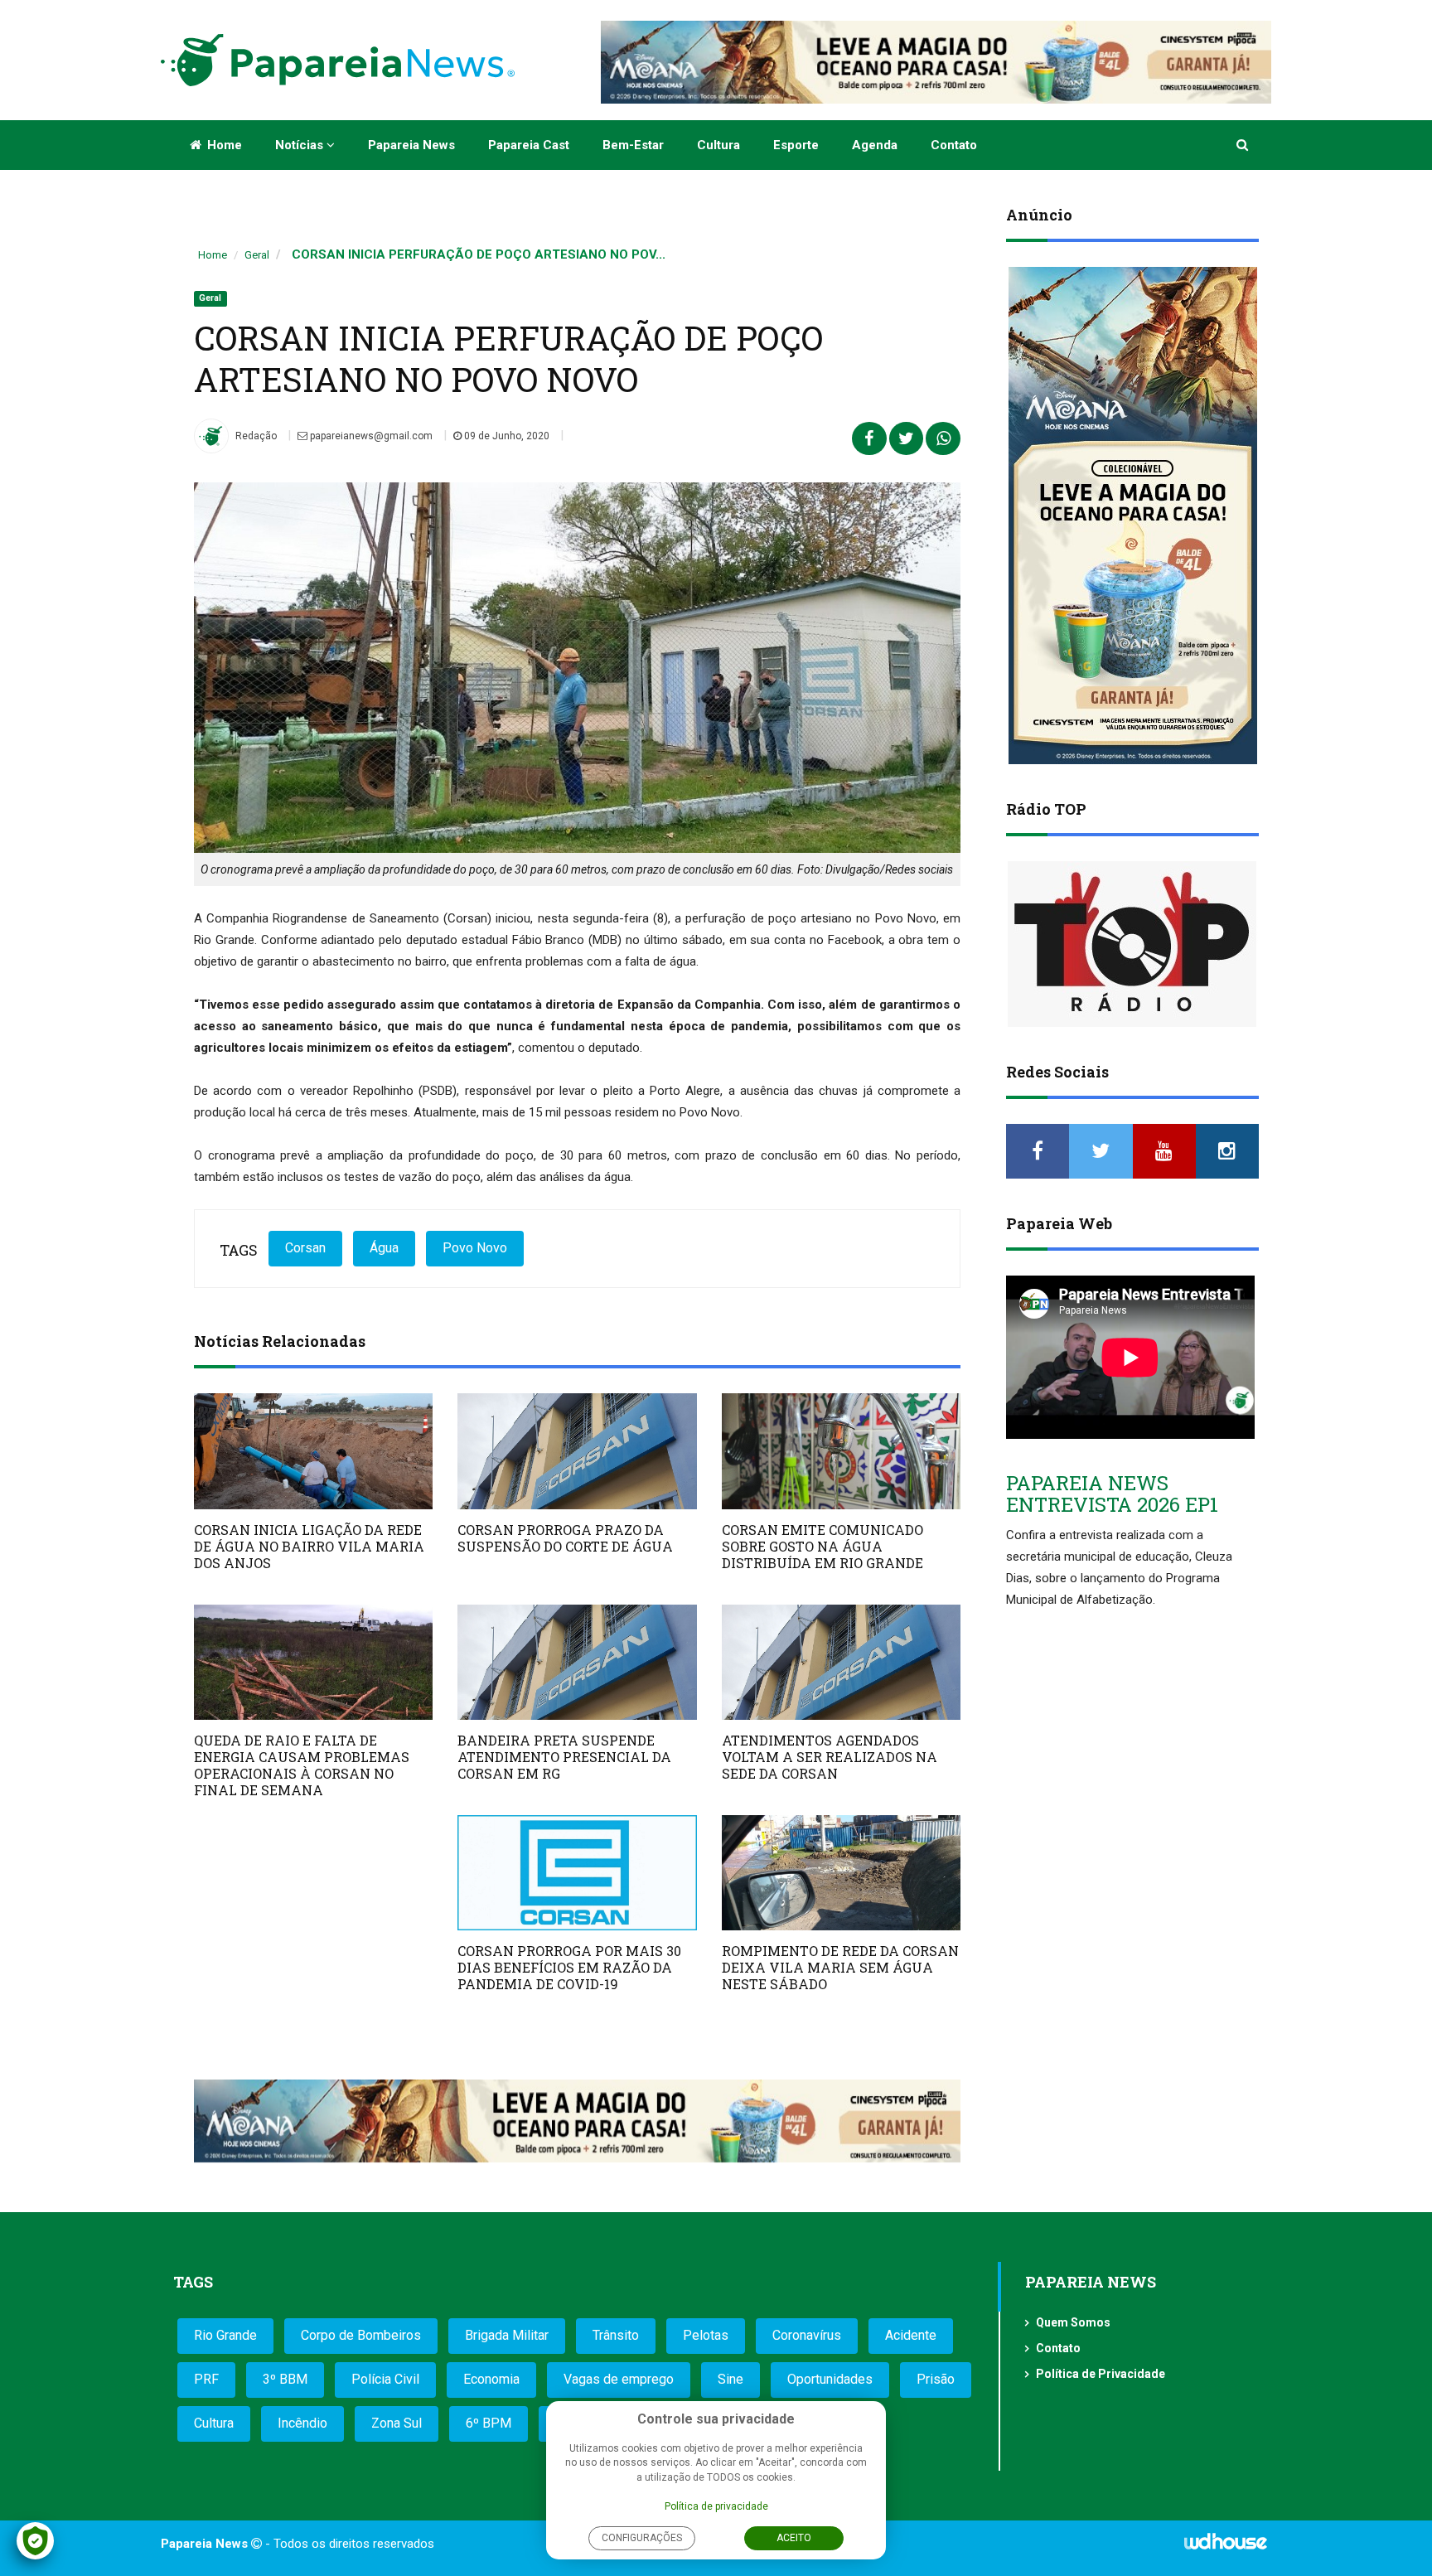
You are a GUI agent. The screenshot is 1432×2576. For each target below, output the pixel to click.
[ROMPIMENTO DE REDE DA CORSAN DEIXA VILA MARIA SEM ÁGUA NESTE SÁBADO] (841, 1873)
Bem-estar (633, 145)
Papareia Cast (529, 145)
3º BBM (285, 2379)
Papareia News (411, 145)
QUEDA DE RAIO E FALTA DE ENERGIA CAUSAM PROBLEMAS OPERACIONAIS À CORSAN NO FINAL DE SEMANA (302, 1765)
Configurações (642, 2538)
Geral (257, 255)
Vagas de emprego (619, 2379)
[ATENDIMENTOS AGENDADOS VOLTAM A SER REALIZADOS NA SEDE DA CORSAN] (841, 1662)
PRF (206, 2379)
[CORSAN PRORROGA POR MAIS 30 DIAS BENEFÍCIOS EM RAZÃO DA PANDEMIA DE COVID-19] (577, 1873)
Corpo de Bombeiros (361, 2335)
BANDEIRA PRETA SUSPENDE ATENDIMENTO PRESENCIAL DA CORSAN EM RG (564, 1757)
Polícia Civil (385, 2379)
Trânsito (616, 2335)
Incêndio (302, 2423)
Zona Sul (397, 2423)
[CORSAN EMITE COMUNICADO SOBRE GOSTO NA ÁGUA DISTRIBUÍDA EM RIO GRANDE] (841, 1451)
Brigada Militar (507, 2335)
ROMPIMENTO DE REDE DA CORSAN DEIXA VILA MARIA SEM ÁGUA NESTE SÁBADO (840, 1967)
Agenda (875, 145)
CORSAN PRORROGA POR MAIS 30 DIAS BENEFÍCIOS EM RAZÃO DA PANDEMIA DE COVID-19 (569, 1967)
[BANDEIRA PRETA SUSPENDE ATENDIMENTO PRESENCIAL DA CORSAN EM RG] (577, 1662)
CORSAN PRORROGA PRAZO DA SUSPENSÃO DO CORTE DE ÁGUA (565, 1538)
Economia (491, 2379)
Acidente (911, 2335)
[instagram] (1227, 1151)
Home (223, 145)
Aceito (794, 2538)
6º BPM (489, 2423)
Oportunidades (830, 2379)
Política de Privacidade (1101, 2374)
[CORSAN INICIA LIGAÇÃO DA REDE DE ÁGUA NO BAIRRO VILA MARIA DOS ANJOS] (313, 1451)
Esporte (796, 145)
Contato (954, 145)
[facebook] (1038, 1151)
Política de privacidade (716, 2506)
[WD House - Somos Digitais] (1226, 2547)
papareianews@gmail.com (370, 436)
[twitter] (1101, 1151)
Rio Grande (225, 2335)
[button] (1243, 145)
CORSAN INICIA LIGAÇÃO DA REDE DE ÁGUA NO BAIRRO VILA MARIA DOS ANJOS (309, 1546)
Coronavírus (807, 2335)
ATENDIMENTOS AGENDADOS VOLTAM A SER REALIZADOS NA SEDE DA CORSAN (830, 1757)
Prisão (936, 2379)
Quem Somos (1073, 2322)
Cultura (718, 145)
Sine (731, 2379)
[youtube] (1164, 1151)
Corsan (305, 1248)
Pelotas (706, 2335)
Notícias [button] (301, 145)
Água (384, 1248)
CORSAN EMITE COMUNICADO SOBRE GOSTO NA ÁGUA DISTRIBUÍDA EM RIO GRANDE (822, 1546)
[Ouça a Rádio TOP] (1132, 944)
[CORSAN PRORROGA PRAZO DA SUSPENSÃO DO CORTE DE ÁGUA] (577, 1451)
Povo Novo (475, 1248)
